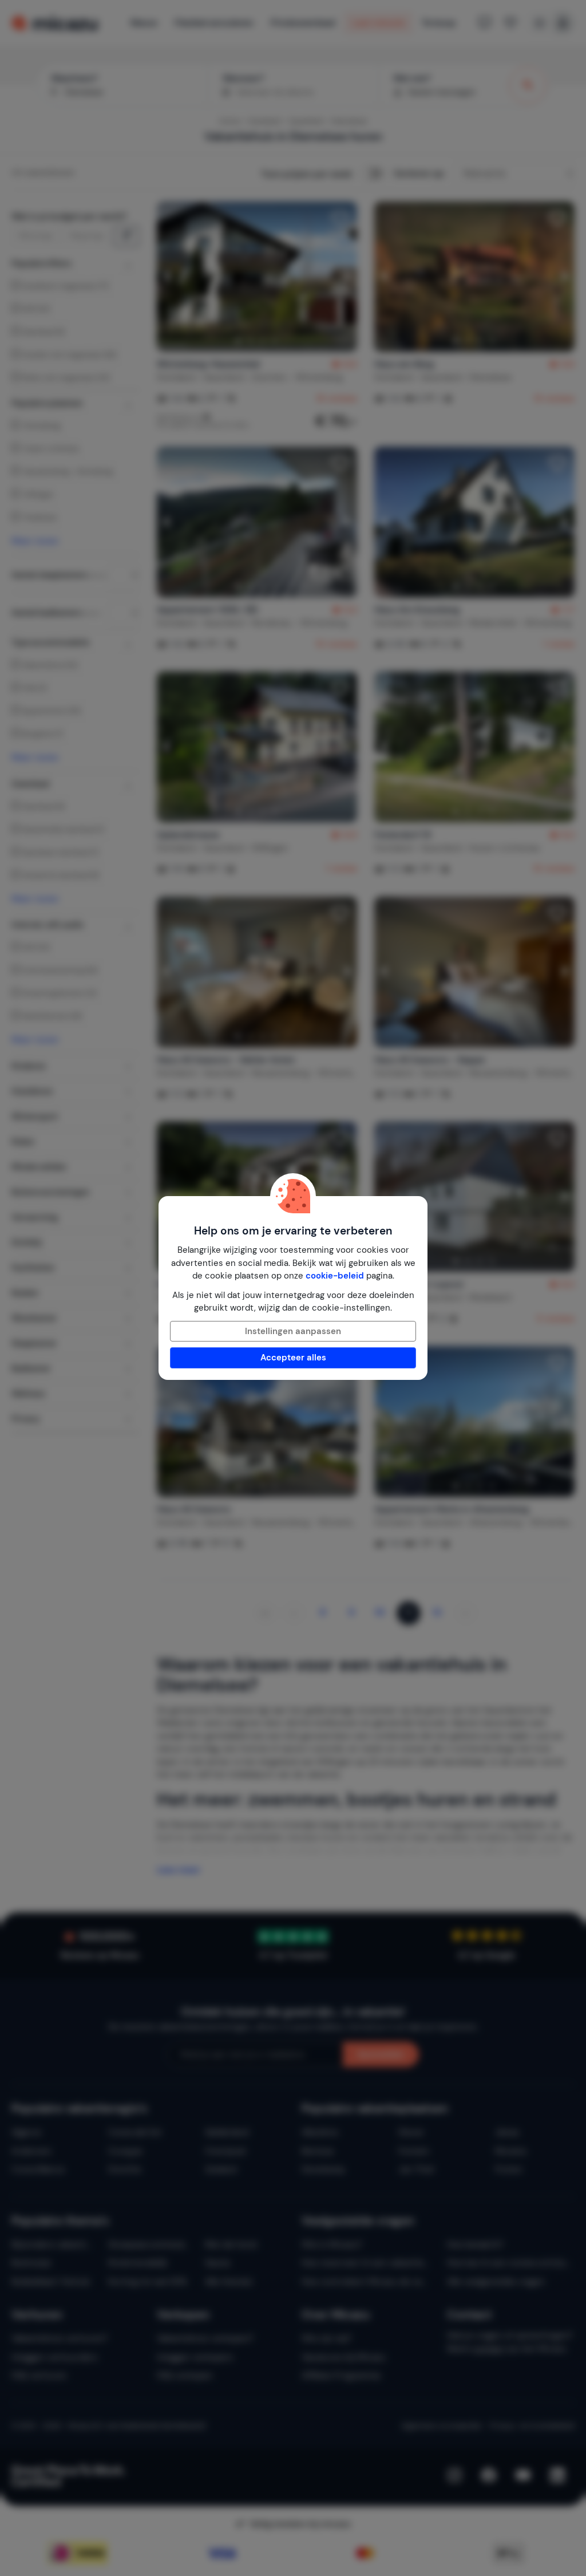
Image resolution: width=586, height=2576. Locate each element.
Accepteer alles (293, 1358)
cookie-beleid (335, 1276)
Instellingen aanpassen (293, 1331)
